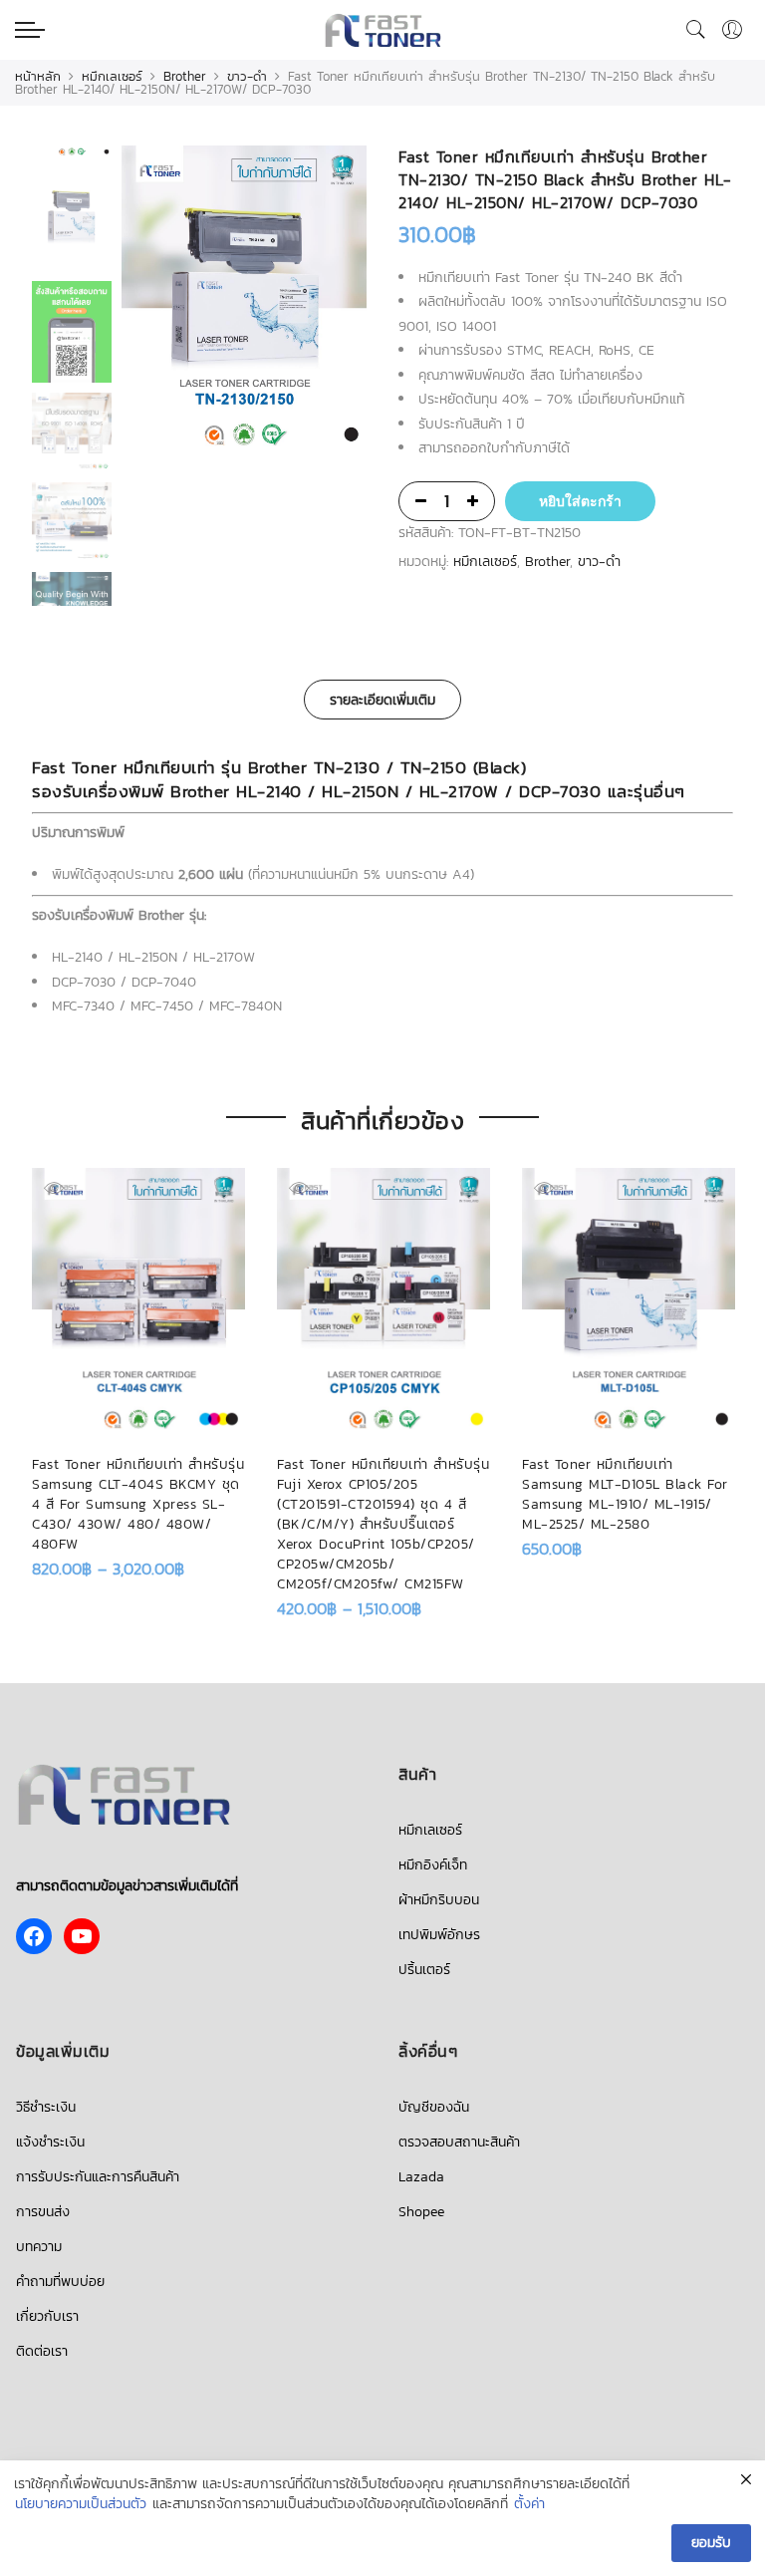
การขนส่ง (43, 2212)
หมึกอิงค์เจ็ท (433, 1865)
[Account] (732, 30)
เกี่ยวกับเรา (47, 2316)
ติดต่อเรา (42, 2351)
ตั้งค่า (529, 2504)
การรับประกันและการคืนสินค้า (98, 2177)
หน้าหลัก (38, 76)
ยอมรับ (711, 2543)
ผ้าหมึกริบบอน (439, 1900)
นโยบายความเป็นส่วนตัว (81, 2504)
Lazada (421, 2177)
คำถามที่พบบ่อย (60, 2282)
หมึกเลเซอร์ (112, 76)
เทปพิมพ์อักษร (439, 1935)
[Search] (696, 30)
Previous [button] (170, 302)
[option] (244, 302)
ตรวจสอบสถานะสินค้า (459, 2142)
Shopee (421, 2212)
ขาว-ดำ (247, 76)
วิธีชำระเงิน (46, 2107)
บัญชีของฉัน (434, 2107)
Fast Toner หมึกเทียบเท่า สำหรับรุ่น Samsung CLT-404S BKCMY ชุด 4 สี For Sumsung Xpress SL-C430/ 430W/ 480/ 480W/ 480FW (138, 1504)
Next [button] (333, 302)
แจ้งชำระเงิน (50, 2142)
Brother (185, 76)
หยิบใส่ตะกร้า (580, 501)
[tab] (382, 700)
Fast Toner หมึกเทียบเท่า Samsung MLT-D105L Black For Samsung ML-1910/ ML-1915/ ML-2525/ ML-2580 (625, 1494)
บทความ (39, 2247)
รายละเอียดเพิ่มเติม (382, 700)
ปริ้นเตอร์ (424, 1970)
